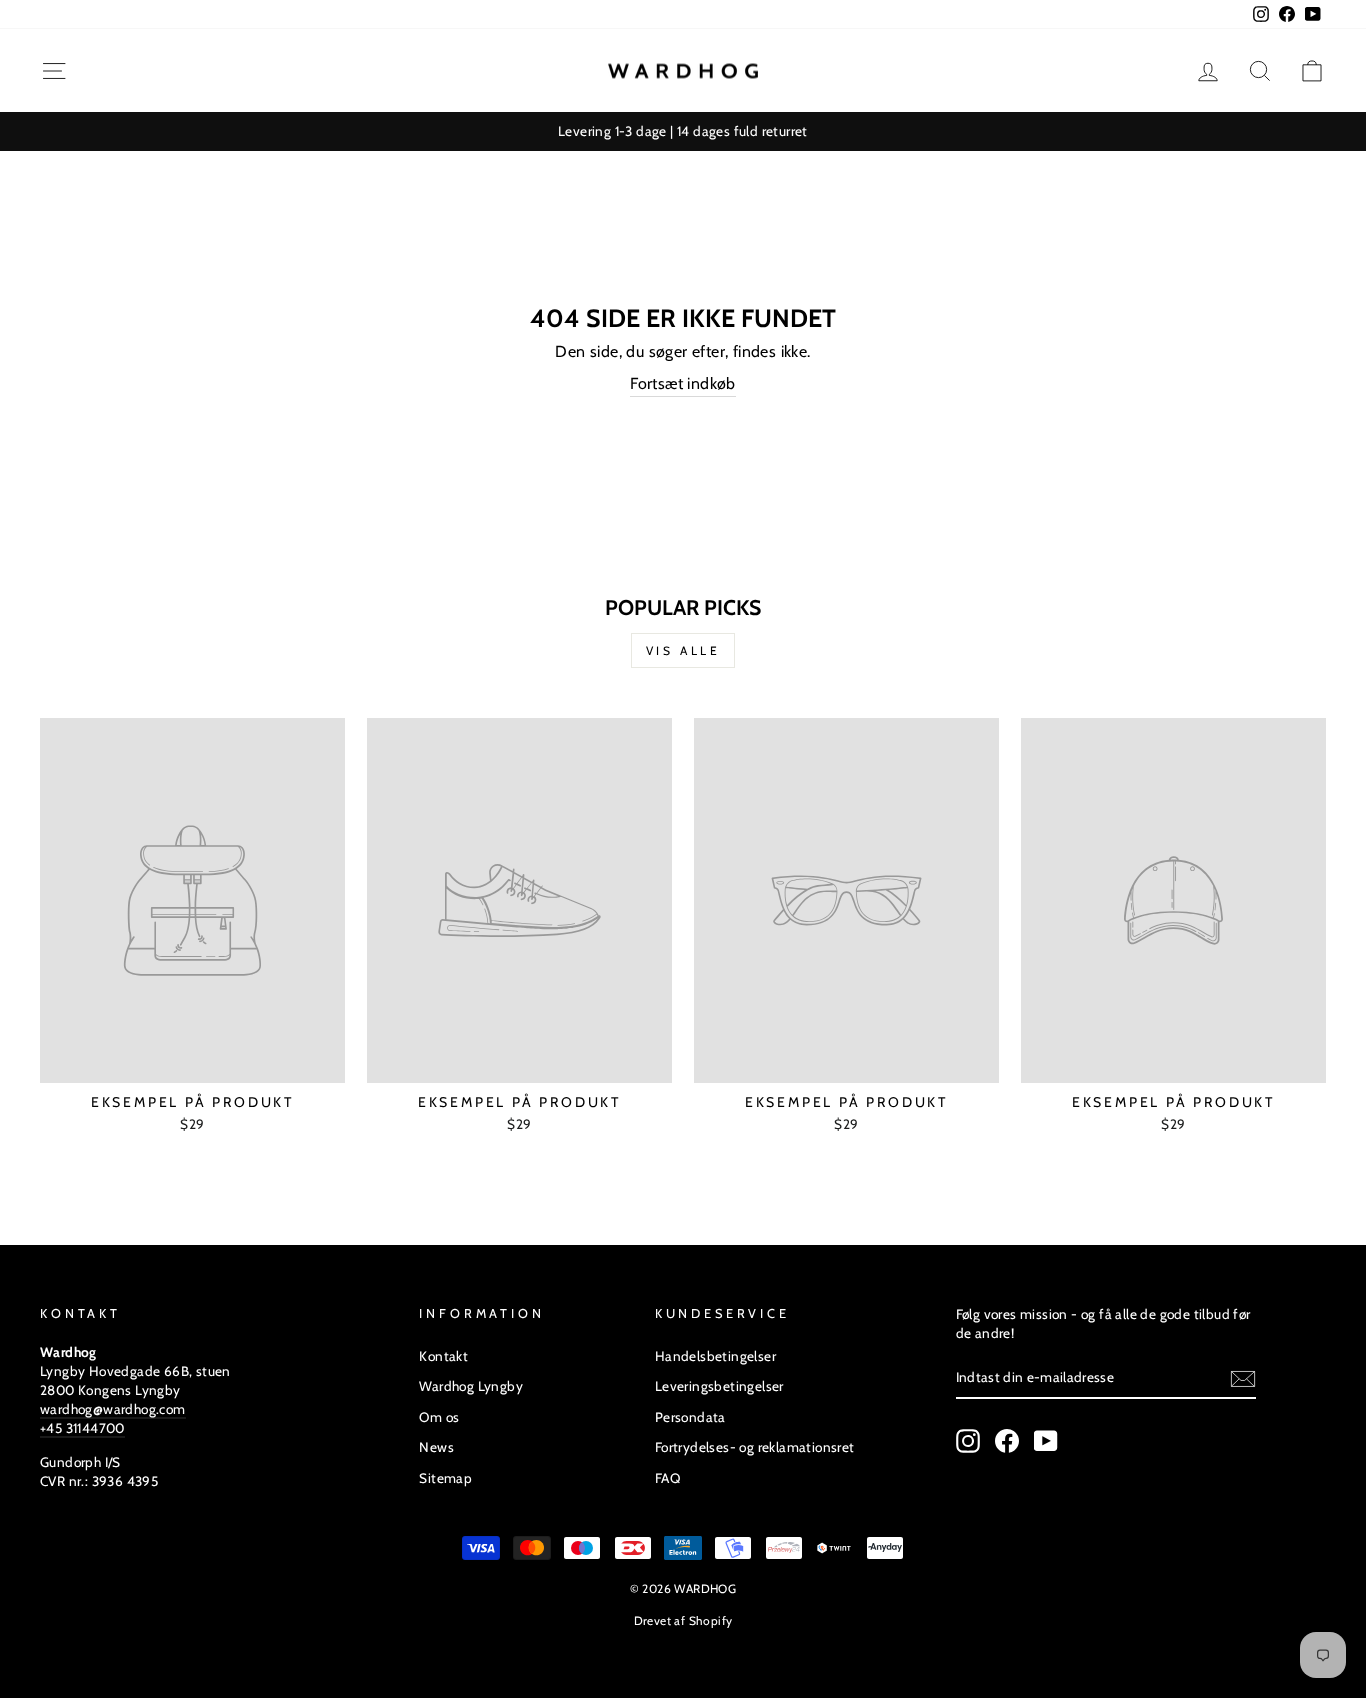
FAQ (667, 1478)
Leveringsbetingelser (719, 1386)
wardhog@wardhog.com (113, 1409)
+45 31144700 (82, 1428)
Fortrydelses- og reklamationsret (755, 1447)
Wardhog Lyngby (471, 1386)
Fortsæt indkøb (683, 383)
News (436, 1447)
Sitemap (445, 1478)
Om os (439, 1417)
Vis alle (683, 650)
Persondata (690, 1417)
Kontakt (443, 1356)
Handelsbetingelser (715, 1356)
